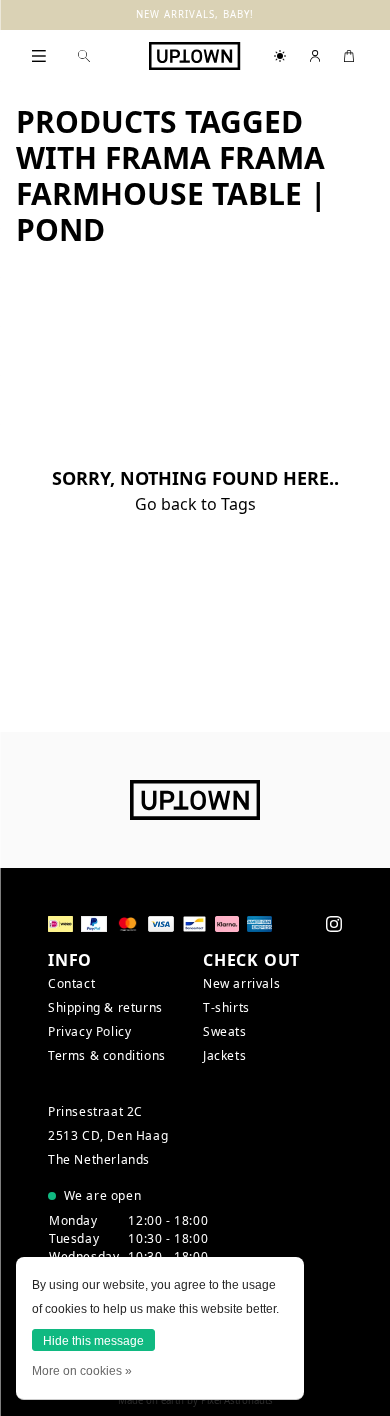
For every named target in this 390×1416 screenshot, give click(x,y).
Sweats (225, 1031)
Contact (71, 983)
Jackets (224, 1055)
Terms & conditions (107, 1055)
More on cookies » (82, 1371)
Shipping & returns (105, 1007)
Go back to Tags (195, 504)
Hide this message (93, 1341)
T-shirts (226, 1007)
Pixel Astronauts (237, 1400)
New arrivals (241, 983)
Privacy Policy (89, 1031)
